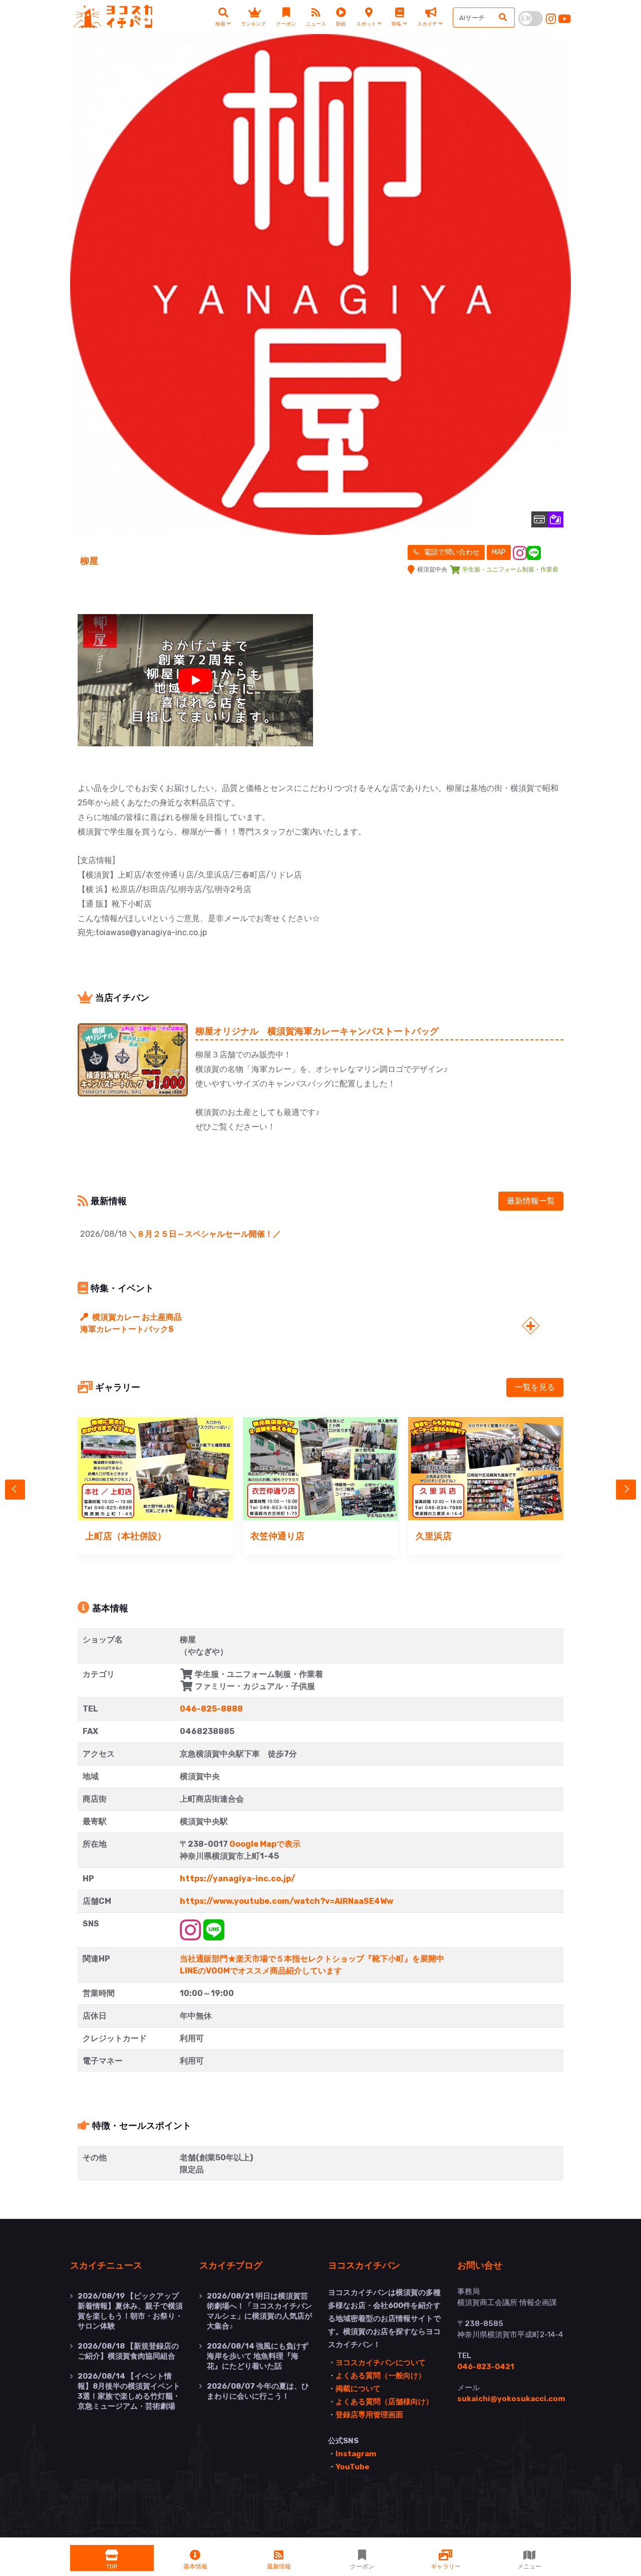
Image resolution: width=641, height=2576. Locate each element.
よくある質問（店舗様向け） (384, 2402)
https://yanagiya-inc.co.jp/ (238, 1879)
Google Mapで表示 (265, 1844)
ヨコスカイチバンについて (381, 2363)
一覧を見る (535, 1387)
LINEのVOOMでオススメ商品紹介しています (261, 1971)
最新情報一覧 (531, 1201)
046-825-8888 (211, 1709)
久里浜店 (434, 1536)
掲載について (358, 2389)
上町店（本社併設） (126, 1536)
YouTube (353, 2467)
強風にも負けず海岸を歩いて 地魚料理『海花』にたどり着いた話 (258, 2356)
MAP (499, 552)
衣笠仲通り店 (277, 1536)
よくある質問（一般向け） (381, 2376)
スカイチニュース (106, 2265)
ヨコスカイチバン (364, 2265)
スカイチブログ (231, 2265)
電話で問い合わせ (451, 552)
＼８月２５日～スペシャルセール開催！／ (205, 1234)
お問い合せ (480, 2265)
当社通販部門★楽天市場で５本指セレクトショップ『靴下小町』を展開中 (312, 1959)
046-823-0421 (486, 2367)
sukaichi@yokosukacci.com (511, 2399)
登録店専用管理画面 (369, 2415)
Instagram (356, 2454)
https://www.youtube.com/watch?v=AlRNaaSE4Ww (286, 1901)
